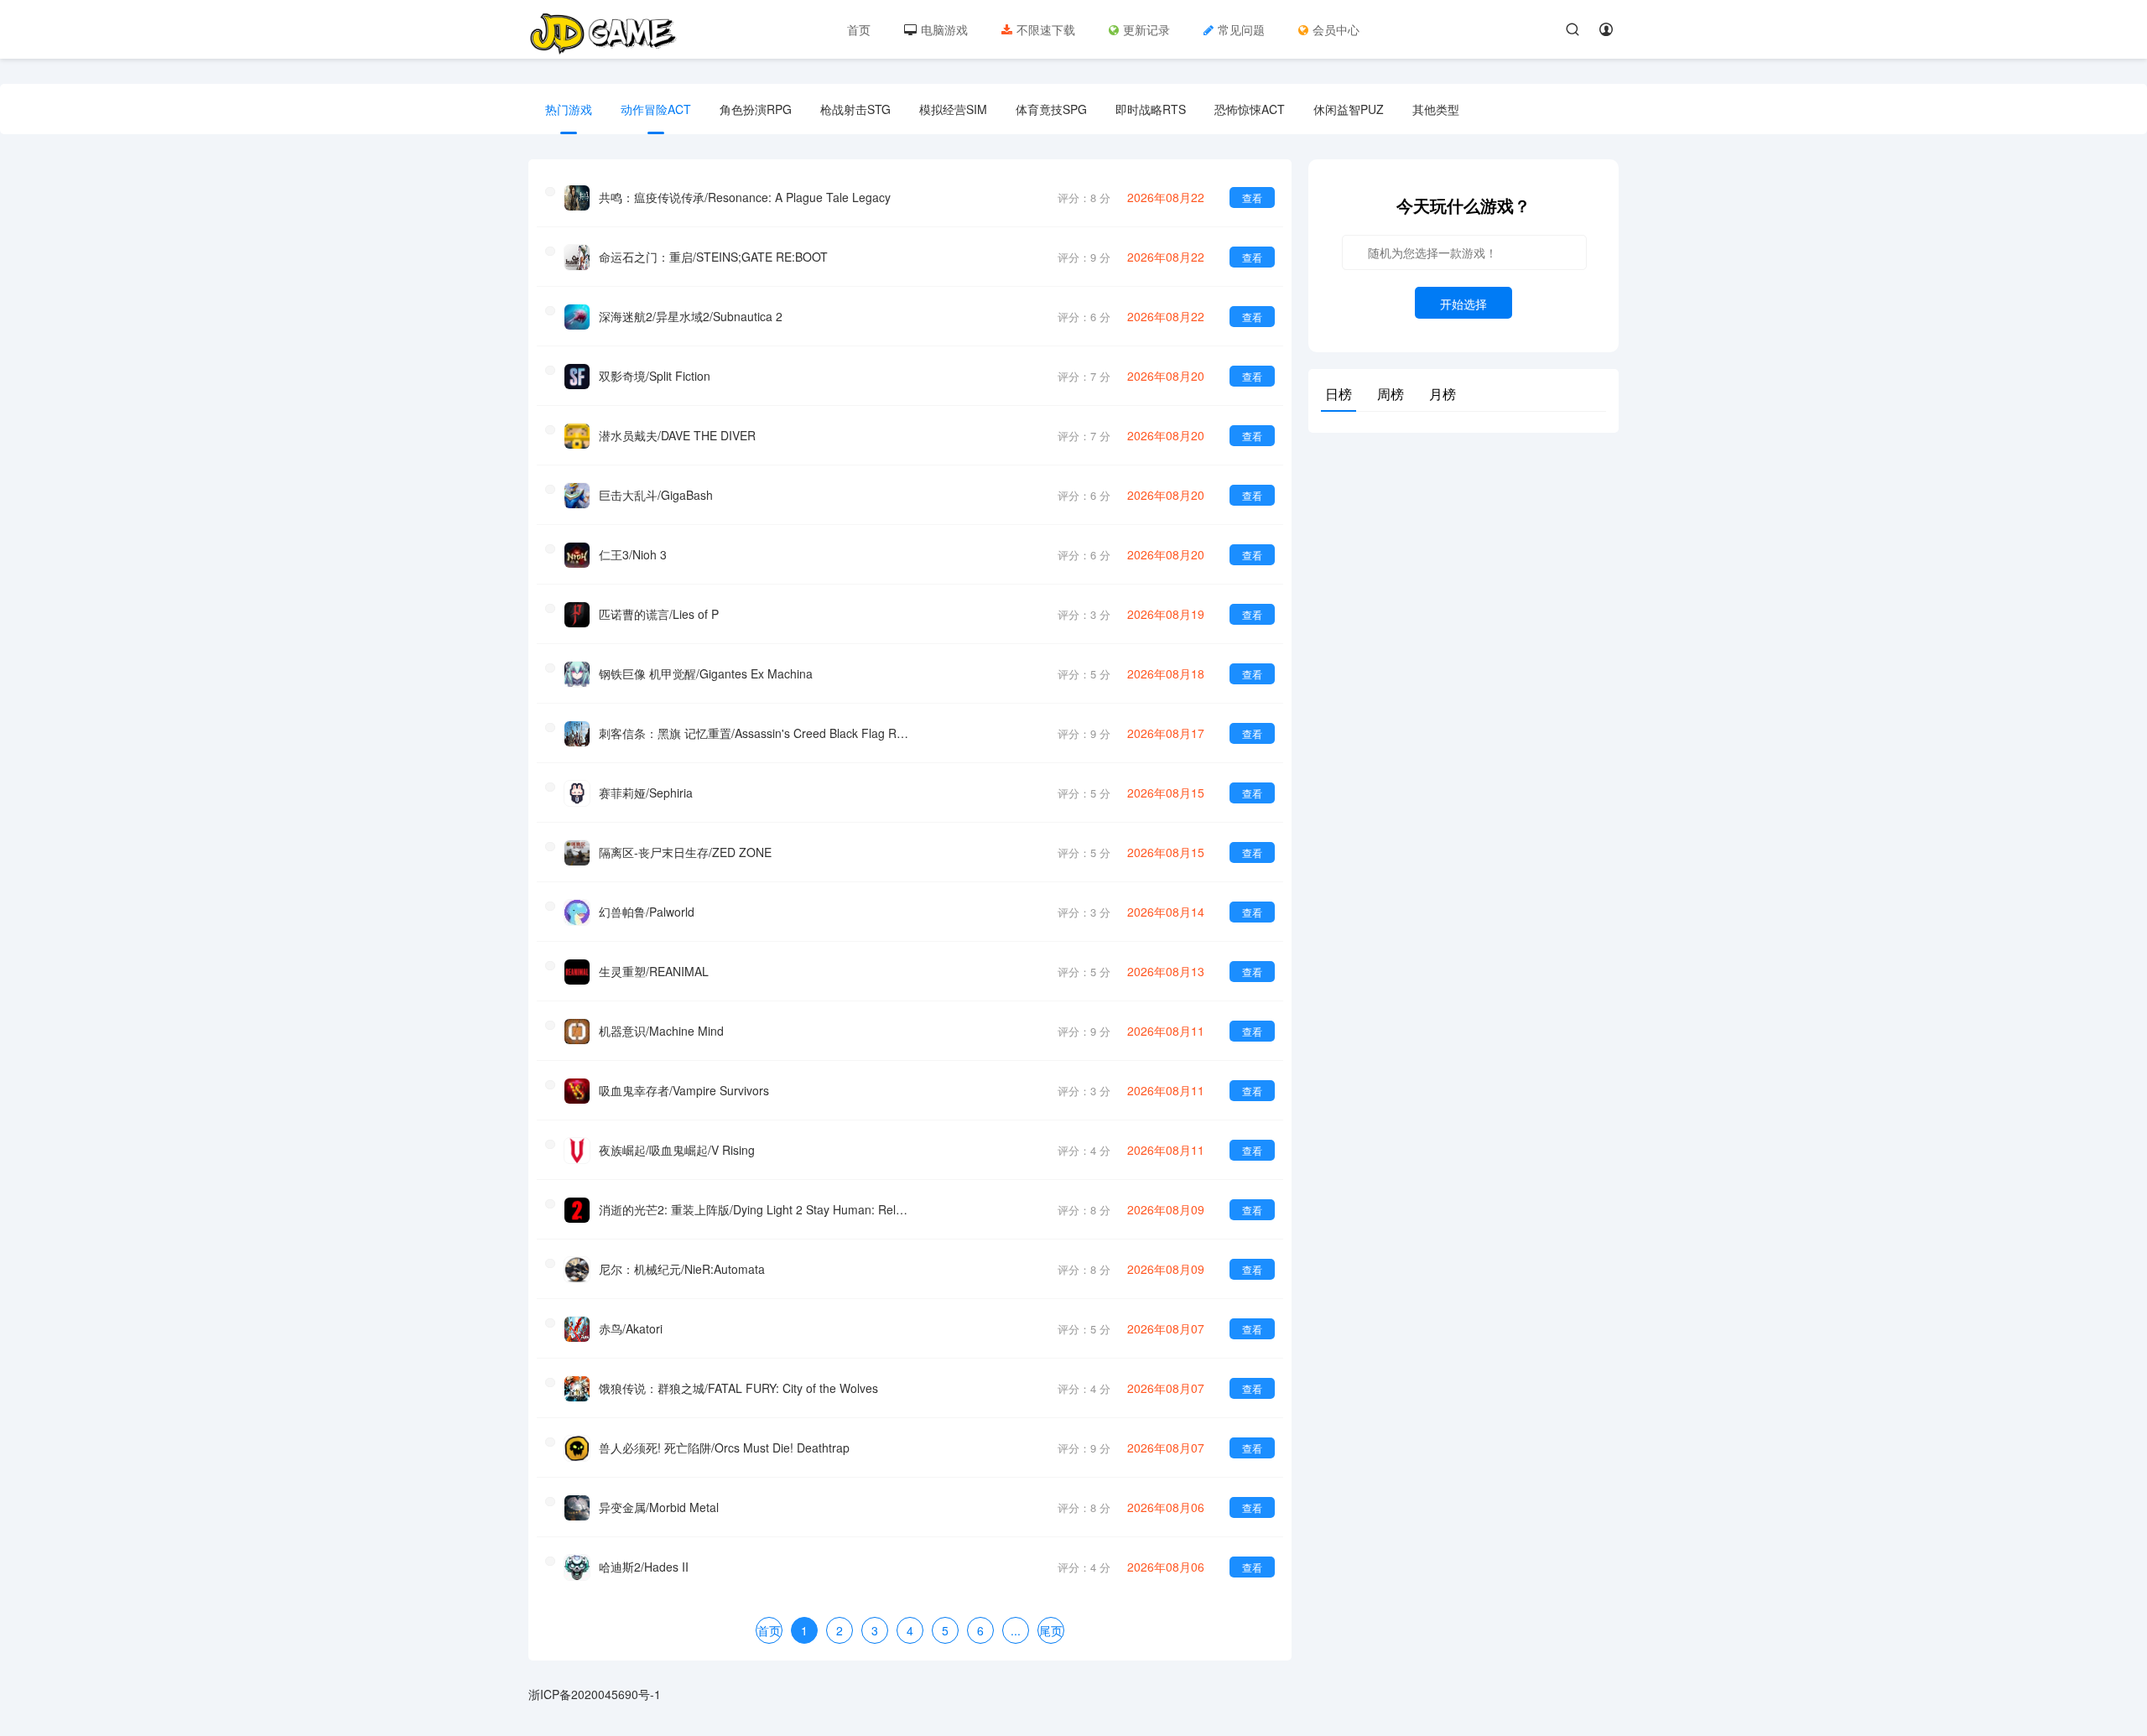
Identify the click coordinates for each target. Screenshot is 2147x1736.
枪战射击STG (855, 109)
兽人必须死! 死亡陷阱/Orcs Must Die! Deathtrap (724, 1448)
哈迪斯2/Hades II (644, 1567)
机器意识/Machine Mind (661, 1031)
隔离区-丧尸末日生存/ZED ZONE (685, 852)
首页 (859, 29)
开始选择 (1463, 304)
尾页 (1051, 1630)
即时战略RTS (1151, 109)
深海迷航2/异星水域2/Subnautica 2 (691, 316)
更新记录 (1146, 29)
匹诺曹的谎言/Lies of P (659, 614)
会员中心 (1336, 29)
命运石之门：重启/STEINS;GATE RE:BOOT (713, 257)
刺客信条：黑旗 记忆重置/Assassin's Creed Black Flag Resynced (754, 733)
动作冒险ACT (656, 109)
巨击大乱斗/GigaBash (656, 495)
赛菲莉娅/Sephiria (646, 793)
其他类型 (1436, 109)
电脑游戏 (944, 29)
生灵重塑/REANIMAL (654, 971)
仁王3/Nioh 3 (633, 554)
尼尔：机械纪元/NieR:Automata (682, 1269)
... (1016, 1630)
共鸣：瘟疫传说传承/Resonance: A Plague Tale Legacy (745, 197)
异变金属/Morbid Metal (659, 1507)
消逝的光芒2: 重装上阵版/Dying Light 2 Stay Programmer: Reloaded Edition (754, 1209)
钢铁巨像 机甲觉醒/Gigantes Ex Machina (706, 673)
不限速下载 (1046, 29)
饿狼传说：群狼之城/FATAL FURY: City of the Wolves (738, 1388)
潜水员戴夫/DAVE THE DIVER (677, 435)
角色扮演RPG (756, 109)
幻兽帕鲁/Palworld (647, 912)
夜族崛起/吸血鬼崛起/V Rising (677, 1150)
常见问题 (1241, 29)
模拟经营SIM (953, 109)
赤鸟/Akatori (631, 1328)
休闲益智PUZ (1349, 109)
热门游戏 (569, 109)
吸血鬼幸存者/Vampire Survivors (684, 1090)
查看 (1252, 198)
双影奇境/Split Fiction (655, 376)
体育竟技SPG (1051, 109)
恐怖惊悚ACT (1250, 109)
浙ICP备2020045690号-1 (595, 1694)
